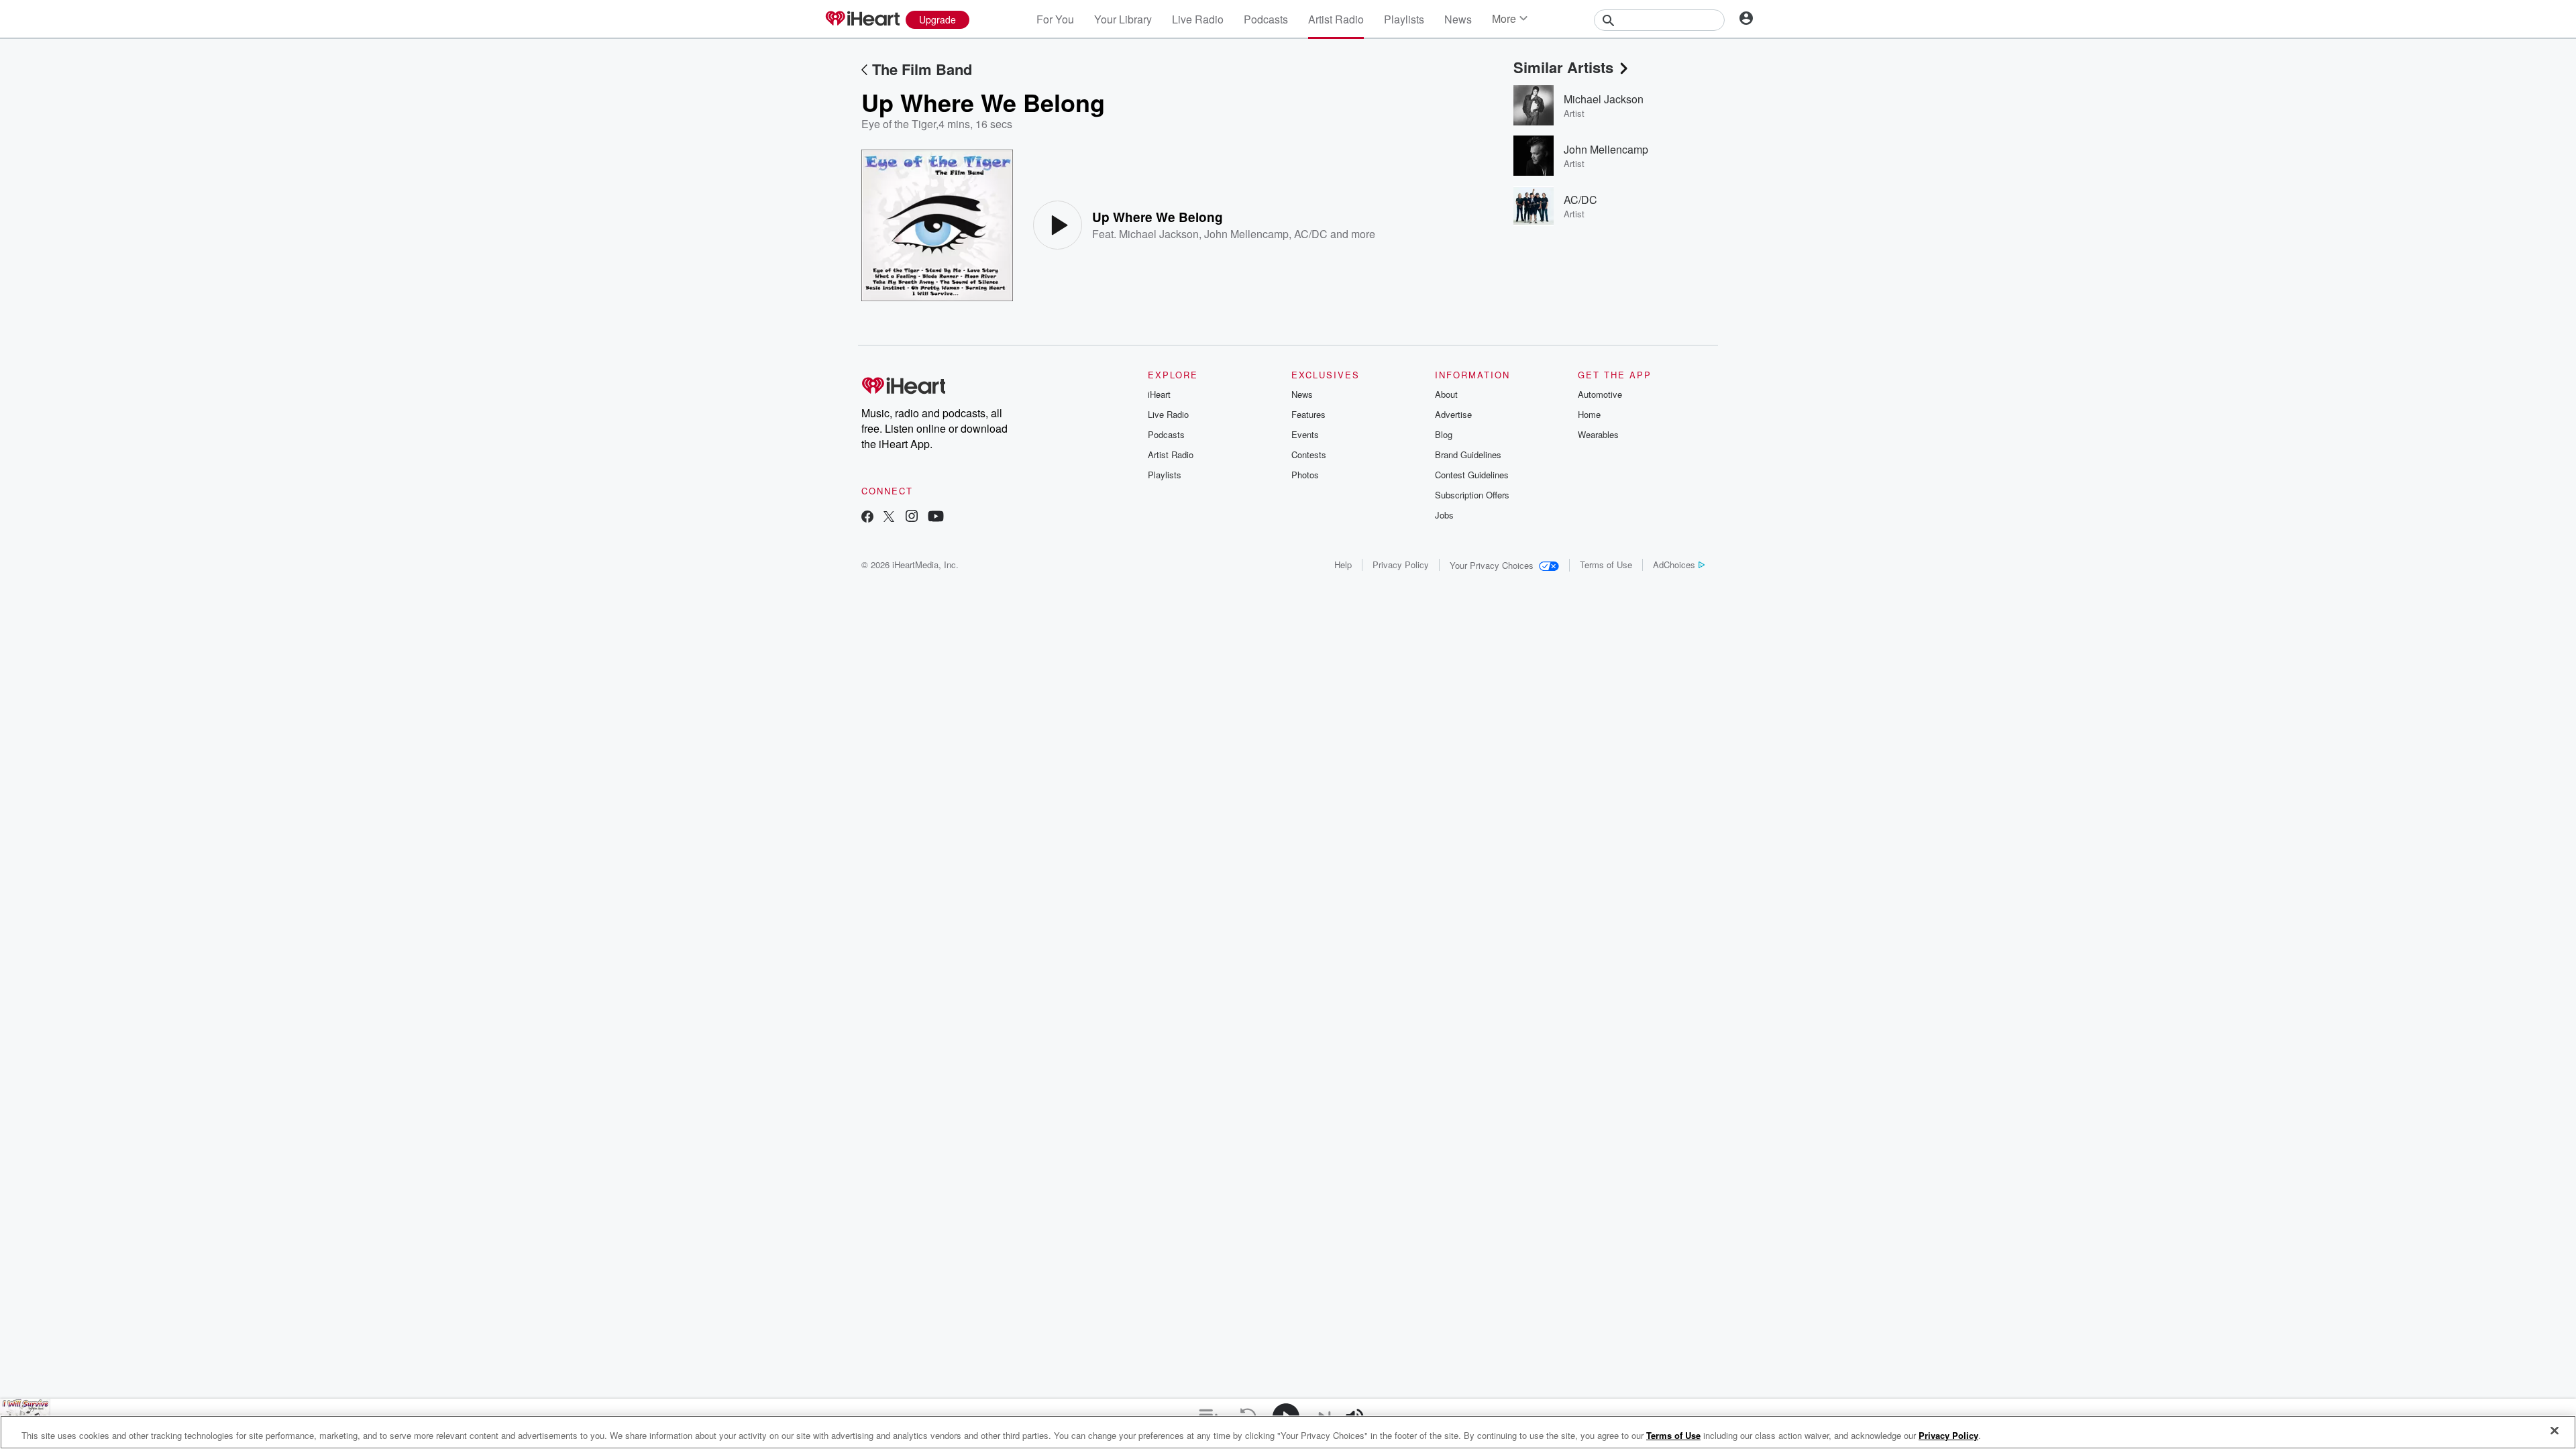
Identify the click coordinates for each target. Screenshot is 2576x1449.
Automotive (1600, 394)
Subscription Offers (1472, 495)
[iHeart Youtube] (936, 518)
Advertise (1453, 414)
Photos (1305, 475)
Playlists (1404, 19)
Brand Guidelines (1468, 454)
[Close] (2555, 1431)
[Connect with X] (889, 518)
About (1446, 394)
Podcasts (1266, 19)
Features (1308, 414)
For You (1055, 19)
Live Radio (1198, 19)
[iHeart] (862, 19)
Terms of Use (1606, 565)
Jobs (1444, 515)
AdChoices (1674, 565)
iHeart (1159, 394)
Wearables (1598, 434)
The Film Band (922, 69)
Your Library (1123, 19)
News (1458, 19)
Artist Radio (1336, 19)
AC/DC (1311, 234)
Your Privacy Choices (1492, 565)
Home (1589, 414)
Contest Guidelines (1472, 475)
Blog (1444, 434)
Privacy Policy (1401, 565)
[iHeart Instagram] (912, 518)
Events (1305, 434)
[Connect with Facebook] (867, 518)
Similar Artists (1563, 67)
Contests (1309, 454)
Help (1343, 565)
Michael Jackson (1159, 234)
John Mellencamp (1246, 234)
